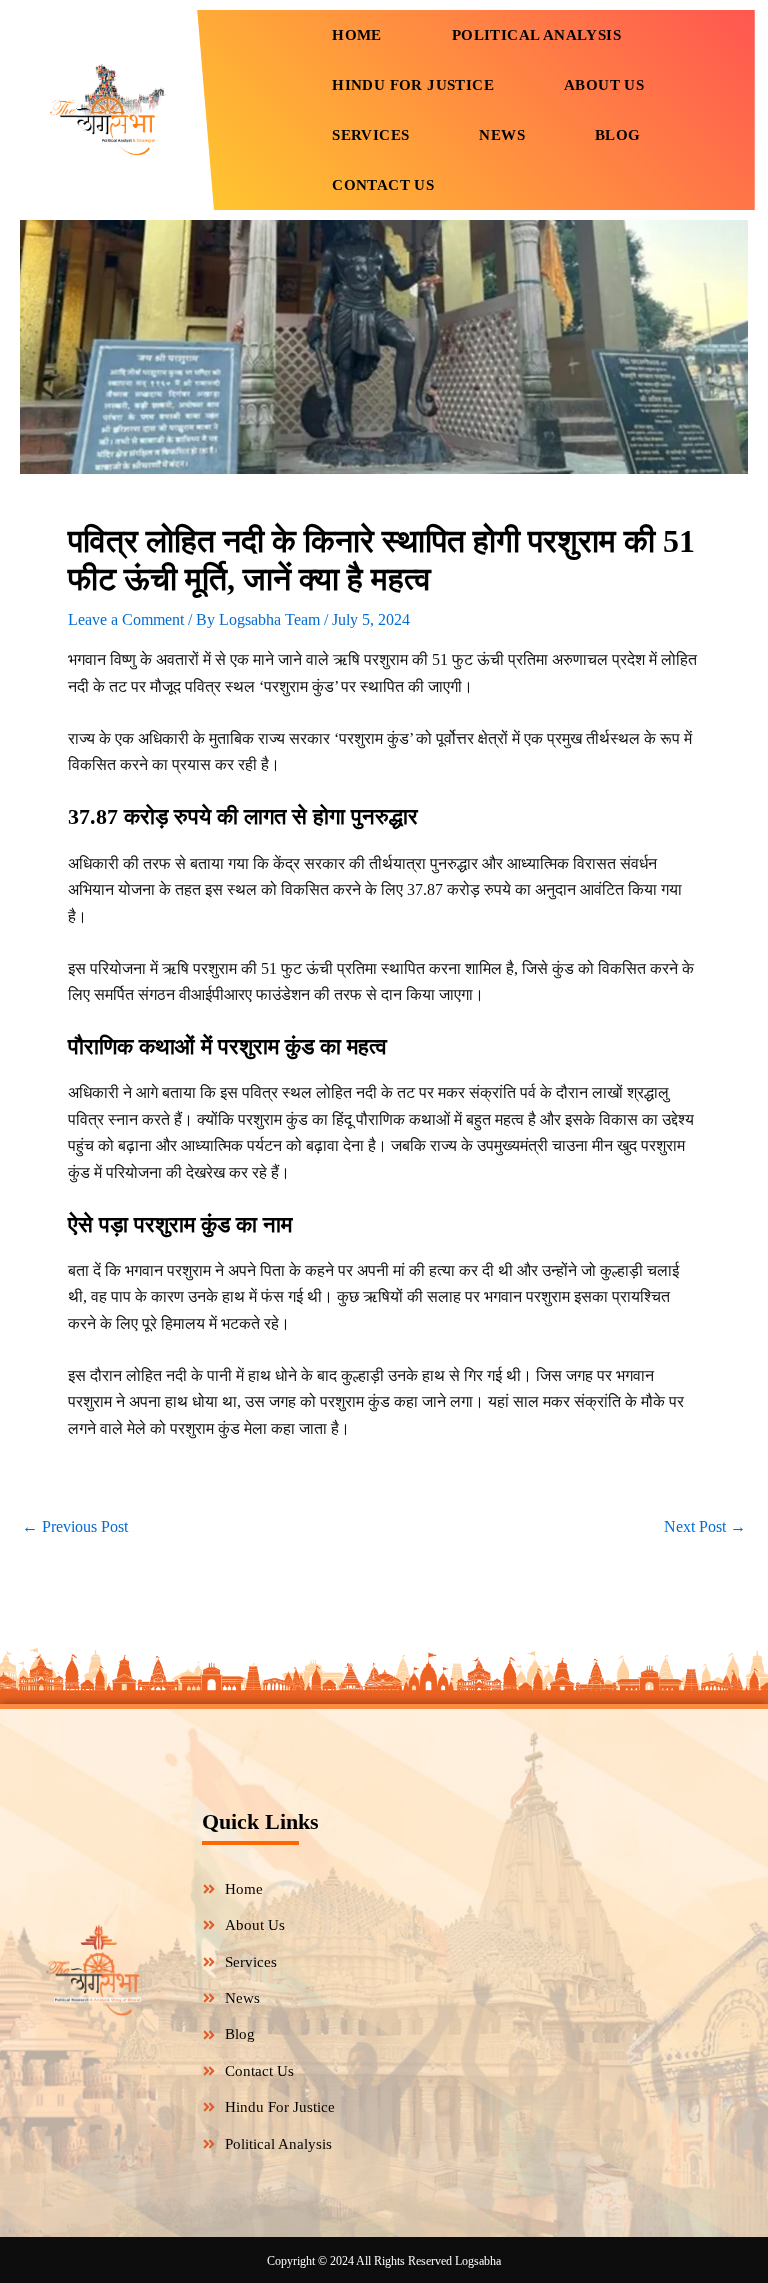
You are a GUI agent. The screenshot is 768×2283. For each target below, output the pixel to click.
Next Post (705, 1527)
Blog (618, 135)
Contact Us (383, 185)
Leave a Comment (126, 619)
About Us (604, 85)
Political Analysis (536, 35)
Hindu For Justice (413, 85)
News (502, 135)
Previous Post (75, 1527)
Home (357, 35)
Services (370, 135)
